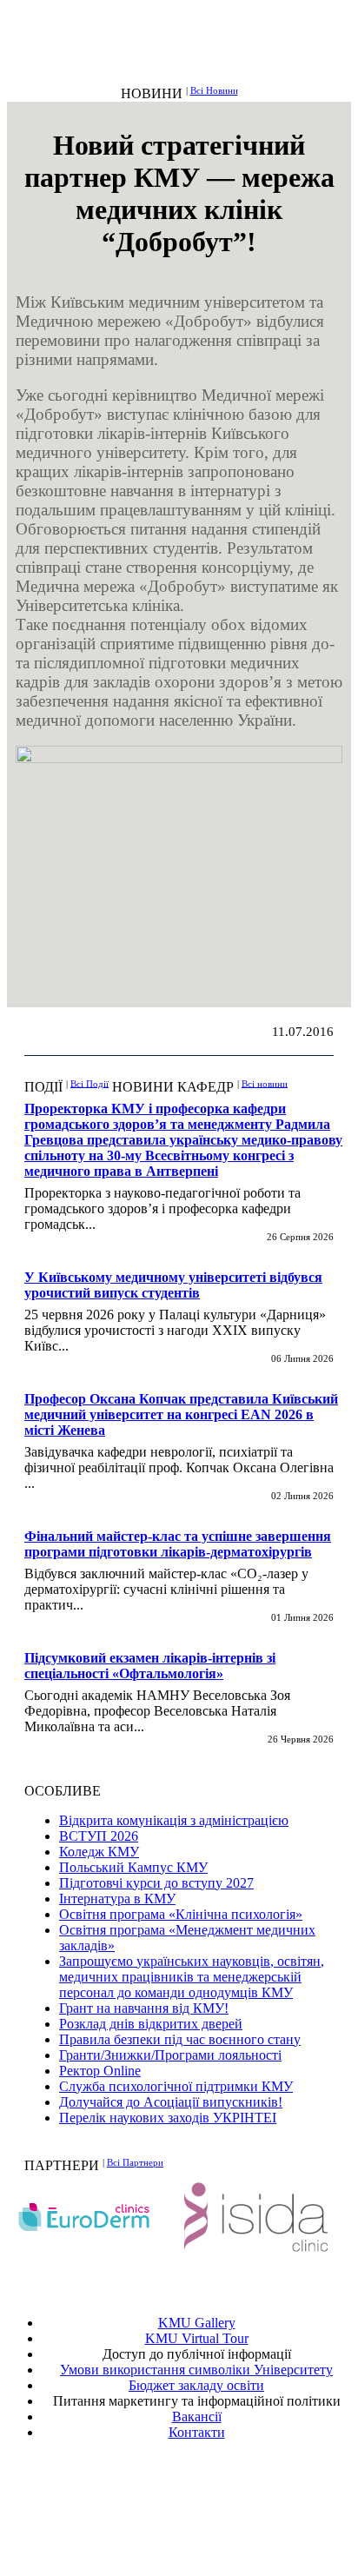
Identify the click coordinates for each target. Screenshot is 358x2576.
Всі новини (265, 1083)
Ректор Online (100, 2071)
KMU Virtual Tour (197, 2338)
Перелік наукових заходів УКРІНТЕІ (168, 2118)
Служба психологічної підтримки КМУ (176, 2086)
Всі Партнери (135, 2162)
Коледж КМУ (99, 1852)
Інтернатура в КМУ (117, 1899)
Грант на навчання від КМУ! (144, 2008)
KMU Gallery (197, 2323)
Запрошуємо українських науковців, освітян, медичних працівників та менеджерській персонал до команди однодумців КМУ (192, 1977)
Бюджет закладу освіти (196, 2385)
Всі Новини (214, 90)
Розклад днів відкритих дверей (151, 2024)
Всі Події (89, 1083)
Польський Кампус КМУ (133, 1867)
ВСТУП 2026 (99, 1836)
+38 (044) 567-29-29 (201, 2495)
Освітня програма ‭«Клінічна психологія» (181, 1914)
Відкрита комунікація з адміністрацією (174, 1820)
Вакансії (197, 2417)
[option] (93, 2217)
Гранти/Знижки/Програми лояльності (170, 2055)
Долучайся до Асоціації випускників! (171, 2102)
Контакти (197, 2432)
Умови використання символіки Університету (196, 2370)
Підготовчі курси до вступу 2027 (156, 1883)
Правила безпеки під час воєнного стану (180, 2039)
